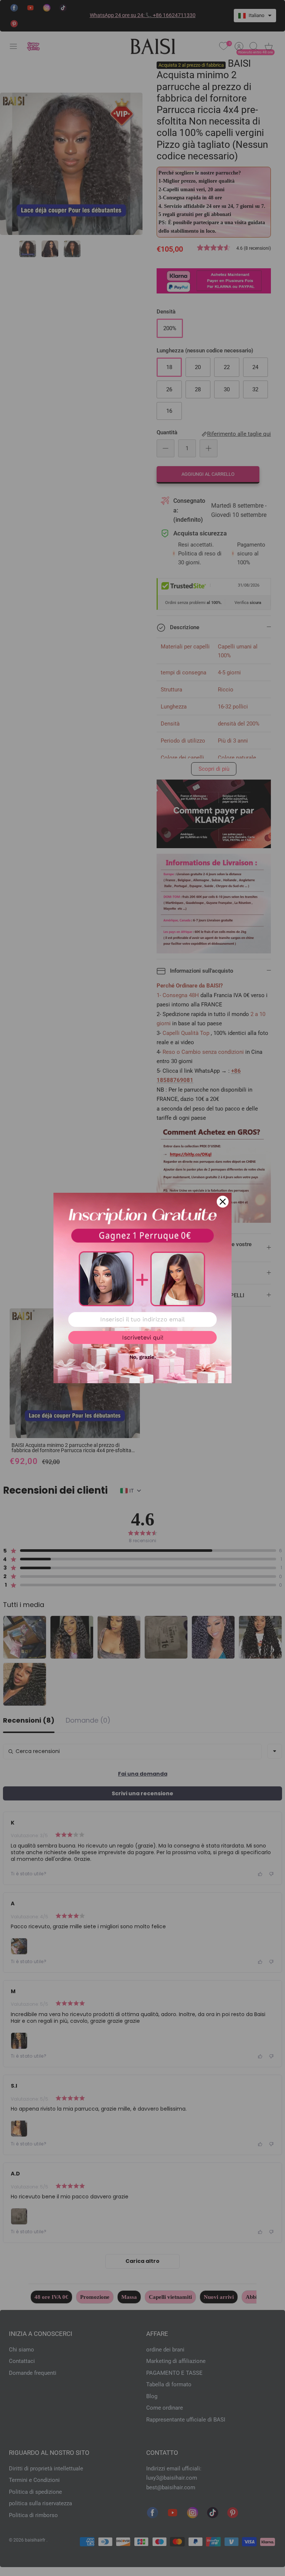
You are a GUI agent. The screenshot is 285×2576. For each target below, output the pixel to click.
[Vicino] (223, 1202)
